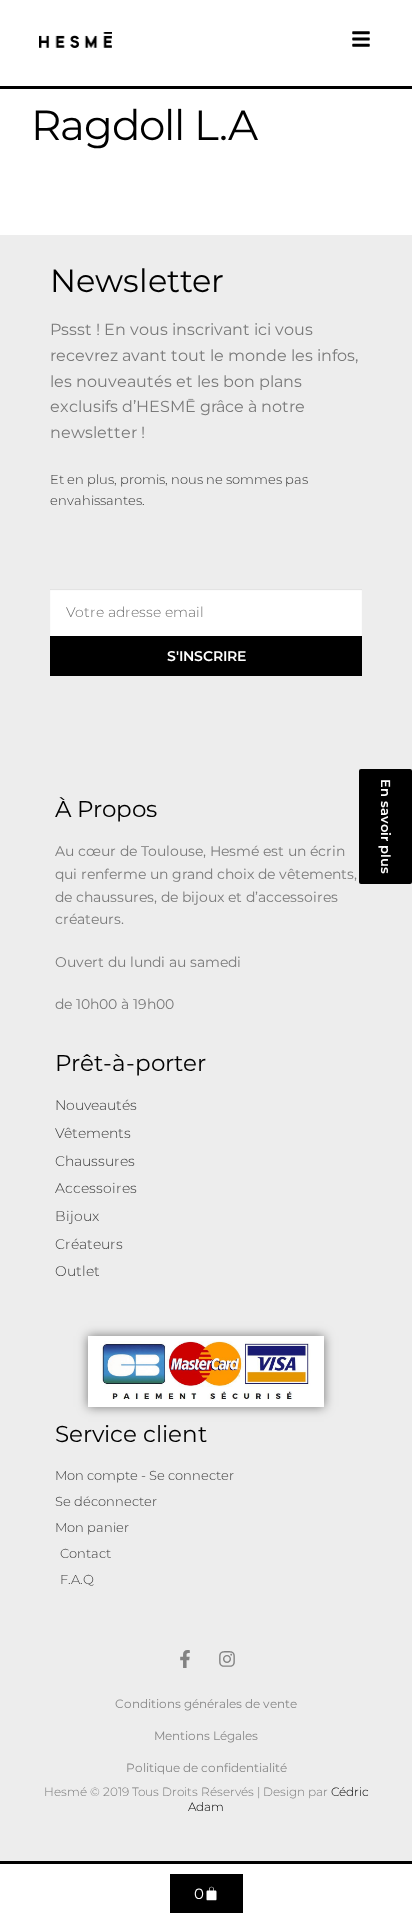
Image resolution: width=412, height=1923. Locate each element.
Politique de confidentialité (206, 1767)
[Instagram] (227, 1659)
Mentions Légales (206, 1735)
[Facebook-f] (185, 1659)
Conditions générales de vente (206, 1703)
